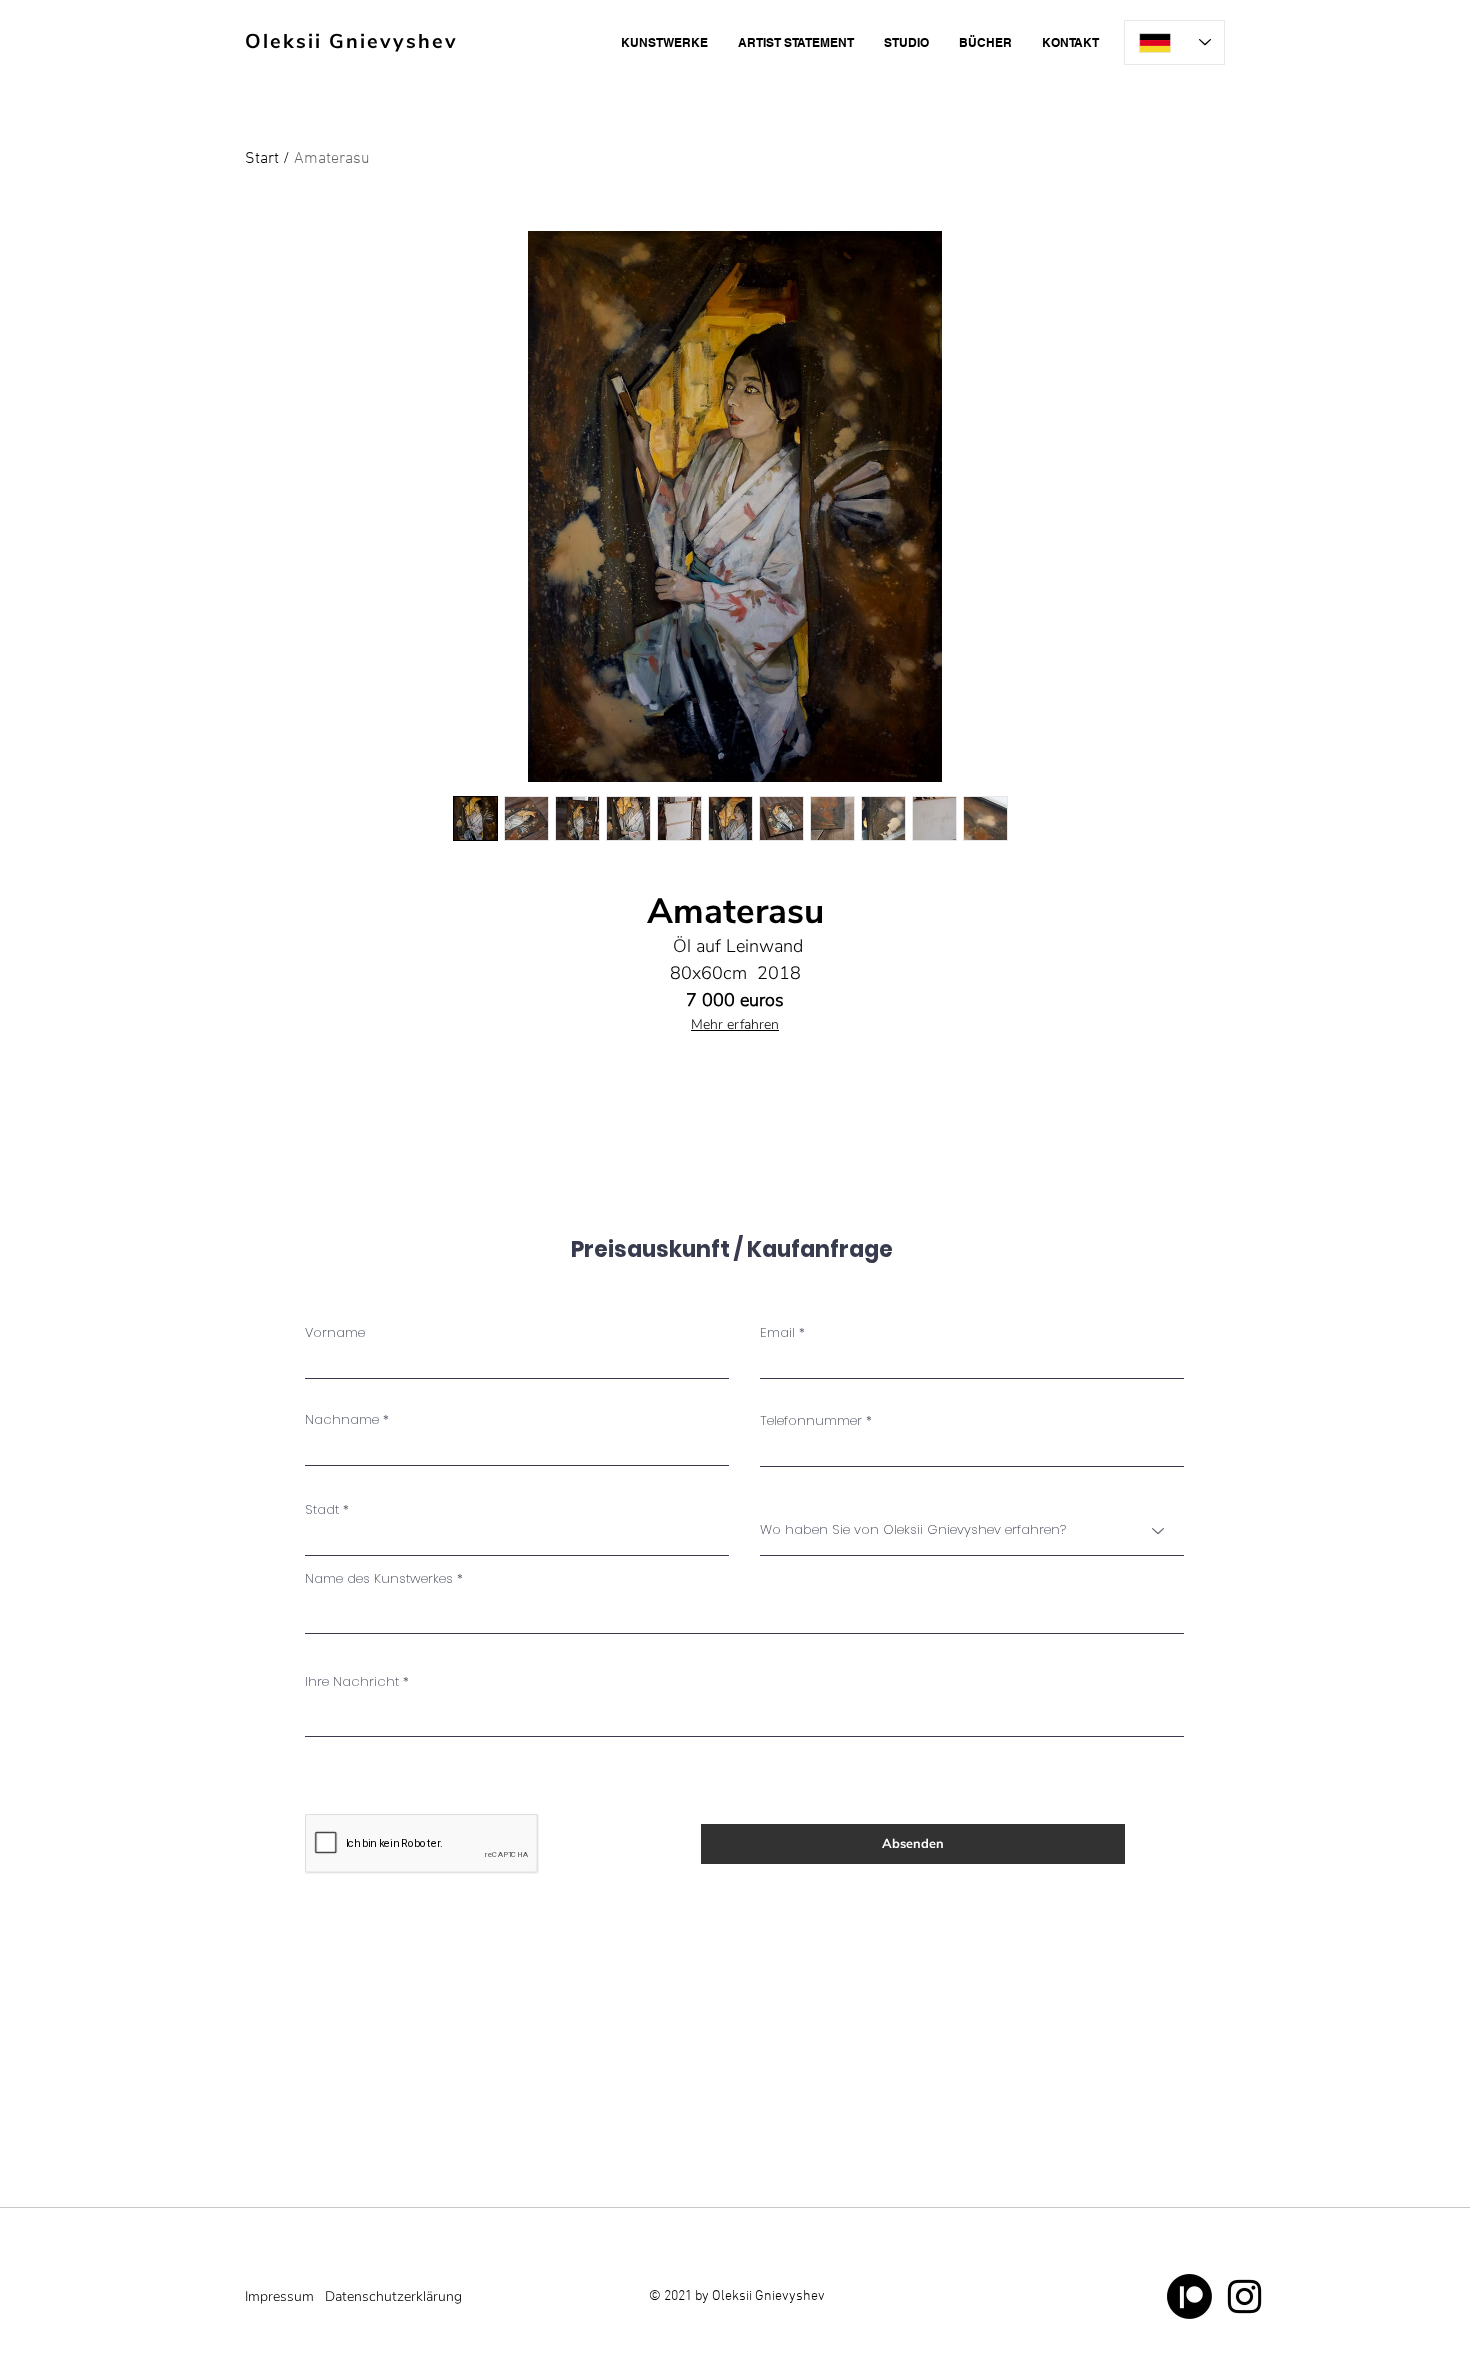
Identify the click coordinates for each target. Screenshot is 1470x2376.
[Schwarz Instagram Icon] (1244, 2296)
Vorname (335, 1332)
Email (777, 1332)
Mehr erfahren (735, 1024)
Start (262, 159)
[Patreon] (1189, 2296)
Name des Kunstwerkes (379, 1578)
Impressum (279, 2296)
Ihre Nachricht (352, 1681)
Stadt (322, 1509)
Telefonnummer (811, 1420)
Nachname (342, 1419)
